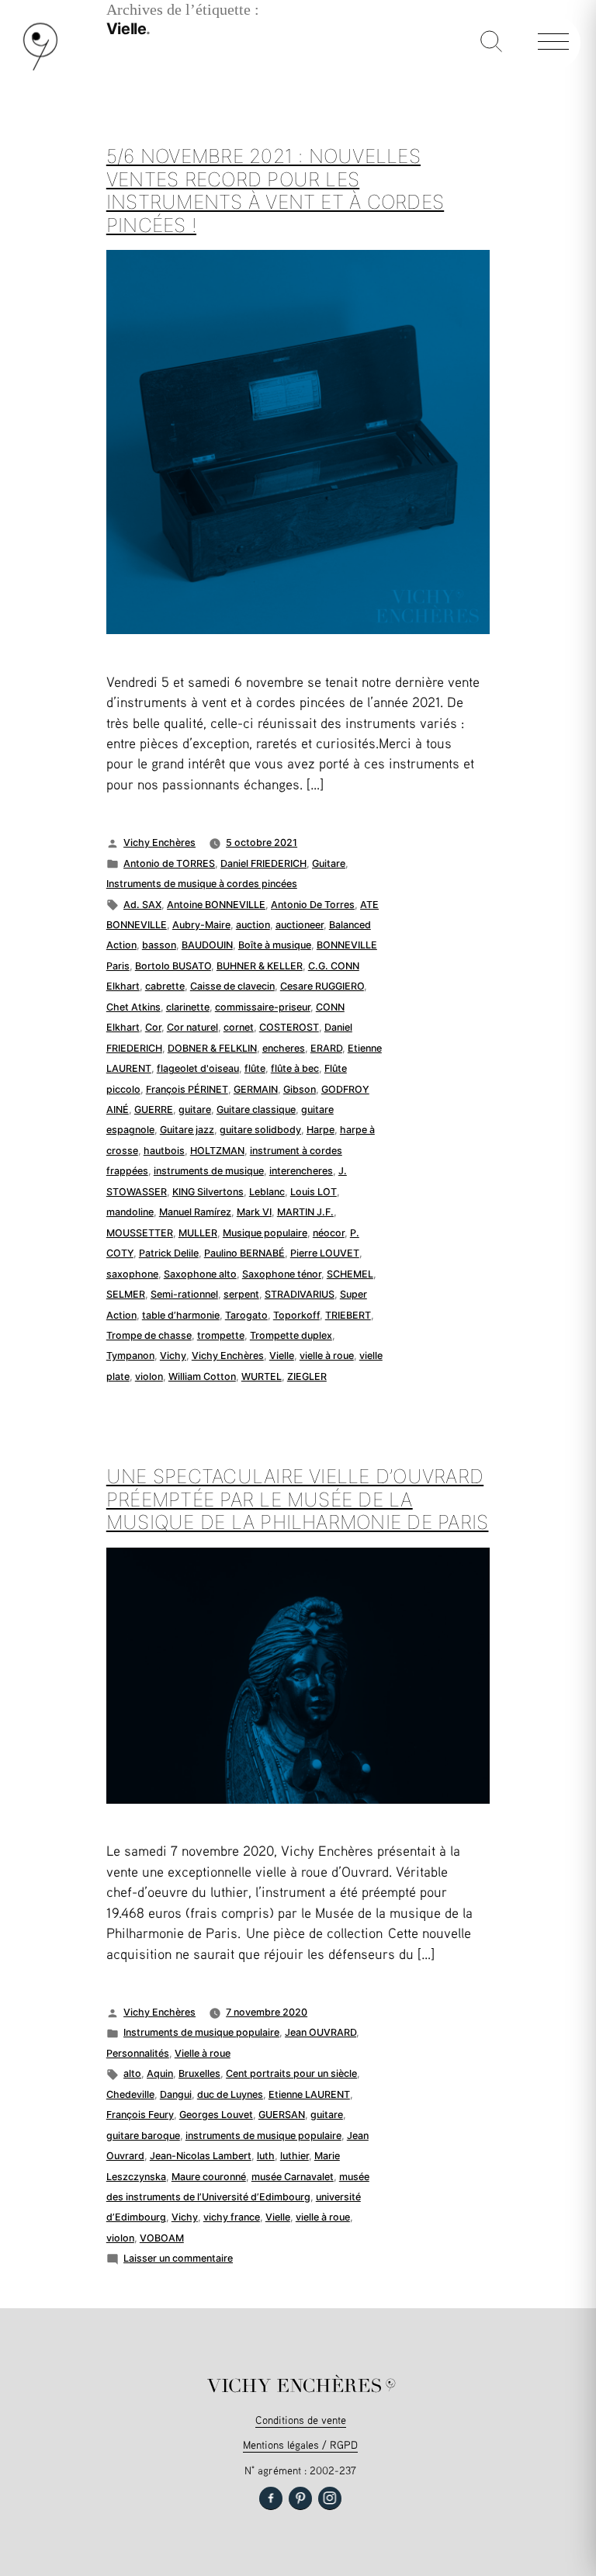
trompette (221, 1335)
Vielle (282, 1356)
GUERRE (154, 1109)
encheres (284, 1048)
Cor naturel (192, 1027)
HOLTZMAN (217, 1151)
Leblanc (267, 1192)
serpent (241, 1294)
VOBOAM (162, 2238)
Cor (153, 1027)
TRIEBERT (348, 1315)
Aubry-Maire (201, 925)
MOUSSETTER (140, 1233)
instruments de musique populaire (263, 2136)
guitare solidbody (260, 1130)
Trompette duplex (291, 1335)
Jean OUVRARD (321, 2032)
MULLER (198, 1233)
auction (253, 925)
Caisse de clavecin (232, 986)
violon (149, 1376)
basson (159, 945)
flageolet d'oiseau (198, 1068)
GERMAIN (256, 1089)
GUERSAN (282, 2115)
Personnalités (138, 2053)
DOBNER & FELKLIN (212, 1048)
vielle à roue (327, 1356)
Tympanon (130, 1356)
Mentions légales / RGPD (300, 2444)
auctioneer (300, 925)
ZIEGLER (307, 1376)
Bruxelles (199, 2073)
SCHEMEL (350, 1274)
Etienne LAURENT (309, 2094)
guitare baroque (143, 2136)
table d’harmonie (181, 1315)
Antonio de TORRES (169, 863)
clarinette (188, 1007)
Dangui (176, 2094)
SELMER (126, 1294)
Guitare (329, 863)
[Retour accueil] (40, 67)
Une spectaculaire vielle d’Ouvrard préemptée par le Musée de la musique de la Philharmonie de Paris (298, 1499)
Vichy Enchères (159, 842)
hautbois (164, 1151)
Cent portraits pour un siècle (291, 2073)
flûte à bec (295, 1068)
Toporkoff (296, 1315)
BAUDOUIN (207, 945)
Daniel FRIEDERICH (263, 863)
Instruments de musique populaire (201, 2032)
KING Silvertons (208, 1192)
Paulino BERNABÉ (244, 1253)
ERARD (326, 1048)
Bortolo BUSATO (173, 966)
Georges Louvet (216, 2115)
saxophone (132, 1274)
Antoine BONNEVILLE (216, 905)
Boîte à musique (275, 945)
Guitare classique (256, 1109)
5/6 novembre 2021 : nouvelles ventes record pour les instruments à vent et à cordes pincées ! (275, 191)
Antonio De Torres (313, 905)
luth (266, 2156)
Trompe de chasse (149, 1335)
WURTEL (262, 1376)
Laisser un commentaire (178, 2258)
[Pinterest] (300, 2498)
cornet (239, 1027)
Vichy (173, 1356)
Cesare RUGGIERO (322, 986)
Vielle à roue (203, 2053)
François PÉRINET (187, 1089)
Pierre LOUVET (325, 1253)
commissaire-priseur (263, 1007)
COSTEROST (289, 1027)
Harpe (321, 1130)
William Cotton (202, 1376)
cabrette (165, 986)
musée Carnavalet (293, 2177)
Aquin (160, 2073)
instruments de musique (209, 1171)
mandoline (130, 1212)
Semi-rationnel (184, 1294)
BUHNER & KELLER (260, 966)
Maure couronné (209, 2177)
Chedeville (130, 2094)
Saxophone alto (200, 1274)
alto (132, 2073)
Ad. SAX (142, 905)
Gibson (300, 1089)
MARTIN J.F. (305, 1212)
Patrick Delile (169, 1253)
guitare (195, 1109)
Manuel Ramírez (195, 1212)
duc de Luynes (230, 2094)
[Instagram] (330, 2498)
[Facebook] (271, 2498)
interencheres (301, 1171)
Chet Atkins (133, 1007)
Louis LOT (314, 1192)
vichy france (232, 2217)
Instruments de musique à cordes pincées (202, 884)
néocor (329, 1233)
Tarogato (246, 1315)
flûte (255, 1068)
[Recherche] (491, 43)
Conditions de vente (301, 2420)
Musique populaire (265, 1233)
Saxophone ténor (282, 1274)
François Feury (140, 2115)
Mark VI (254, 1212)
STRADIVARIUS (300, 1294)
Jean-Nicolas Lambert (201, 2156)
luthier (295, 2156)
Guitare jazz (187, 1130)
